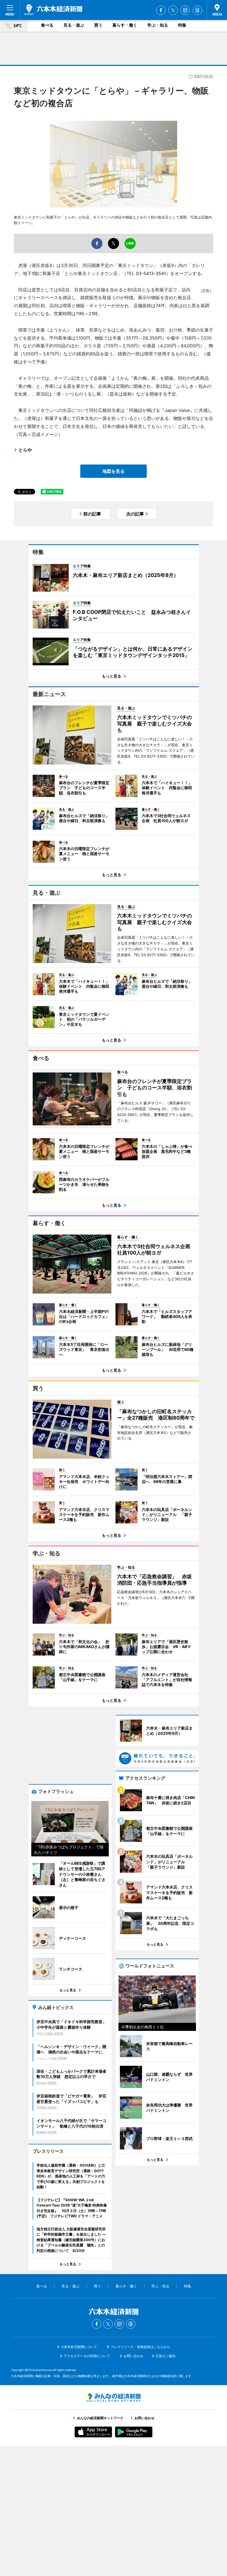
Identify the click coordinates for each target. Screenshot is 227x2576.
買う (98, 25)
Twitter (173, 10)
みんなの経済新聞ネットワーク (114, 2398)
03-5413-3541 (151, 273)
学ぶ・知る (158, 25)
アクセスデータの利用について (87, 2356)
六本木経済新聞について (79, 2347)
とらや (25, 450)
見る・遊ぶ (74, 25)
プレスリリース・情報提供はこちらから (140, 2347)
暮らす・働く (125, 25)
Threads (197, 10)
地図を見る (114, 471)
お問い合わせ (133, 2356)
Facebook (161, 10)
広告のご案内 (166, 2356)
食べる (47, 25)
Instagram (185, 10)
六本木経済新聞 (53, 10)
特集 (182, 25)
